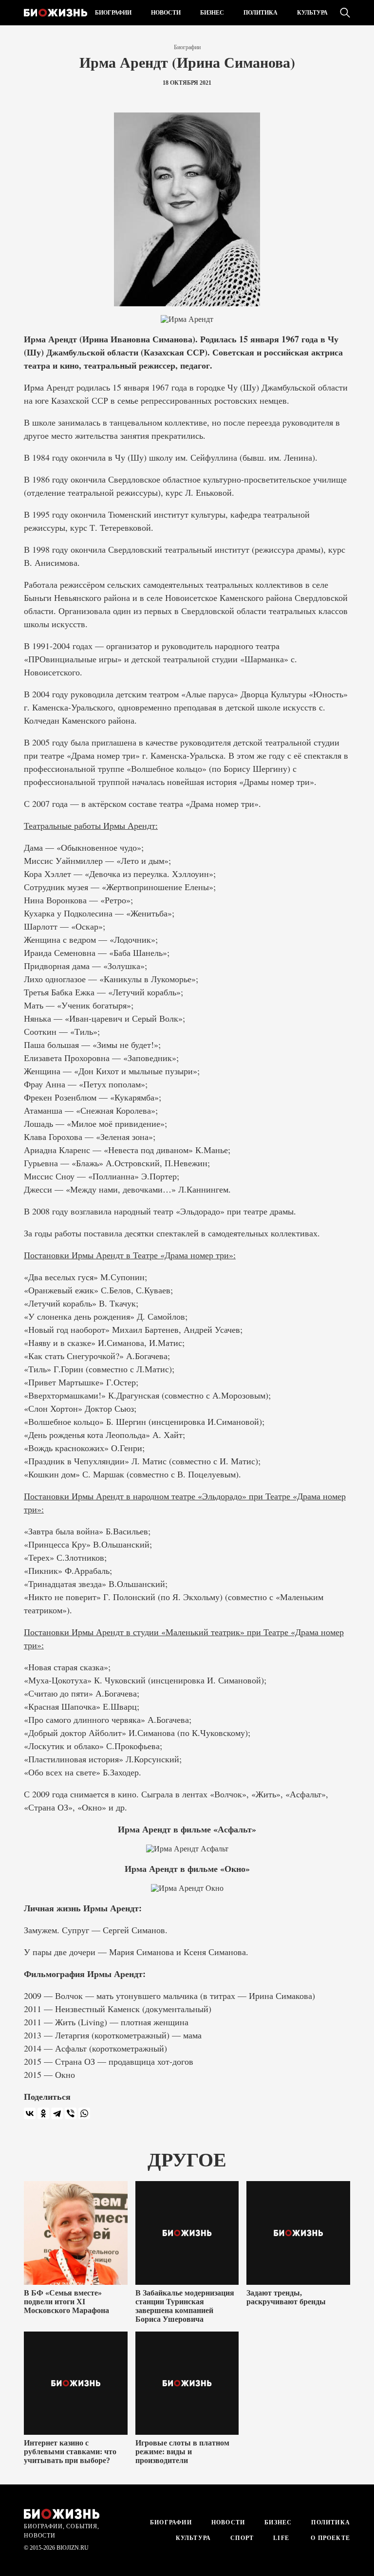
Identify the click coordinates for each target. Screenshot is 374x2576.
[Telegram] (57, 2113)
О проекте (329, 2538)
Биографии (113, 13)
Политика (261, 13)
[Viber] (71, 2113)
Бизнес (212, 13)
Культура (312, 13)
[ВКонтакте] (30, 2113)
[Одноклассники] (43, 2113)
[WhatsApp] (84, 2113)
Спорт (242, 2538)
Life (281, 2538)
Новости (166, 13)
